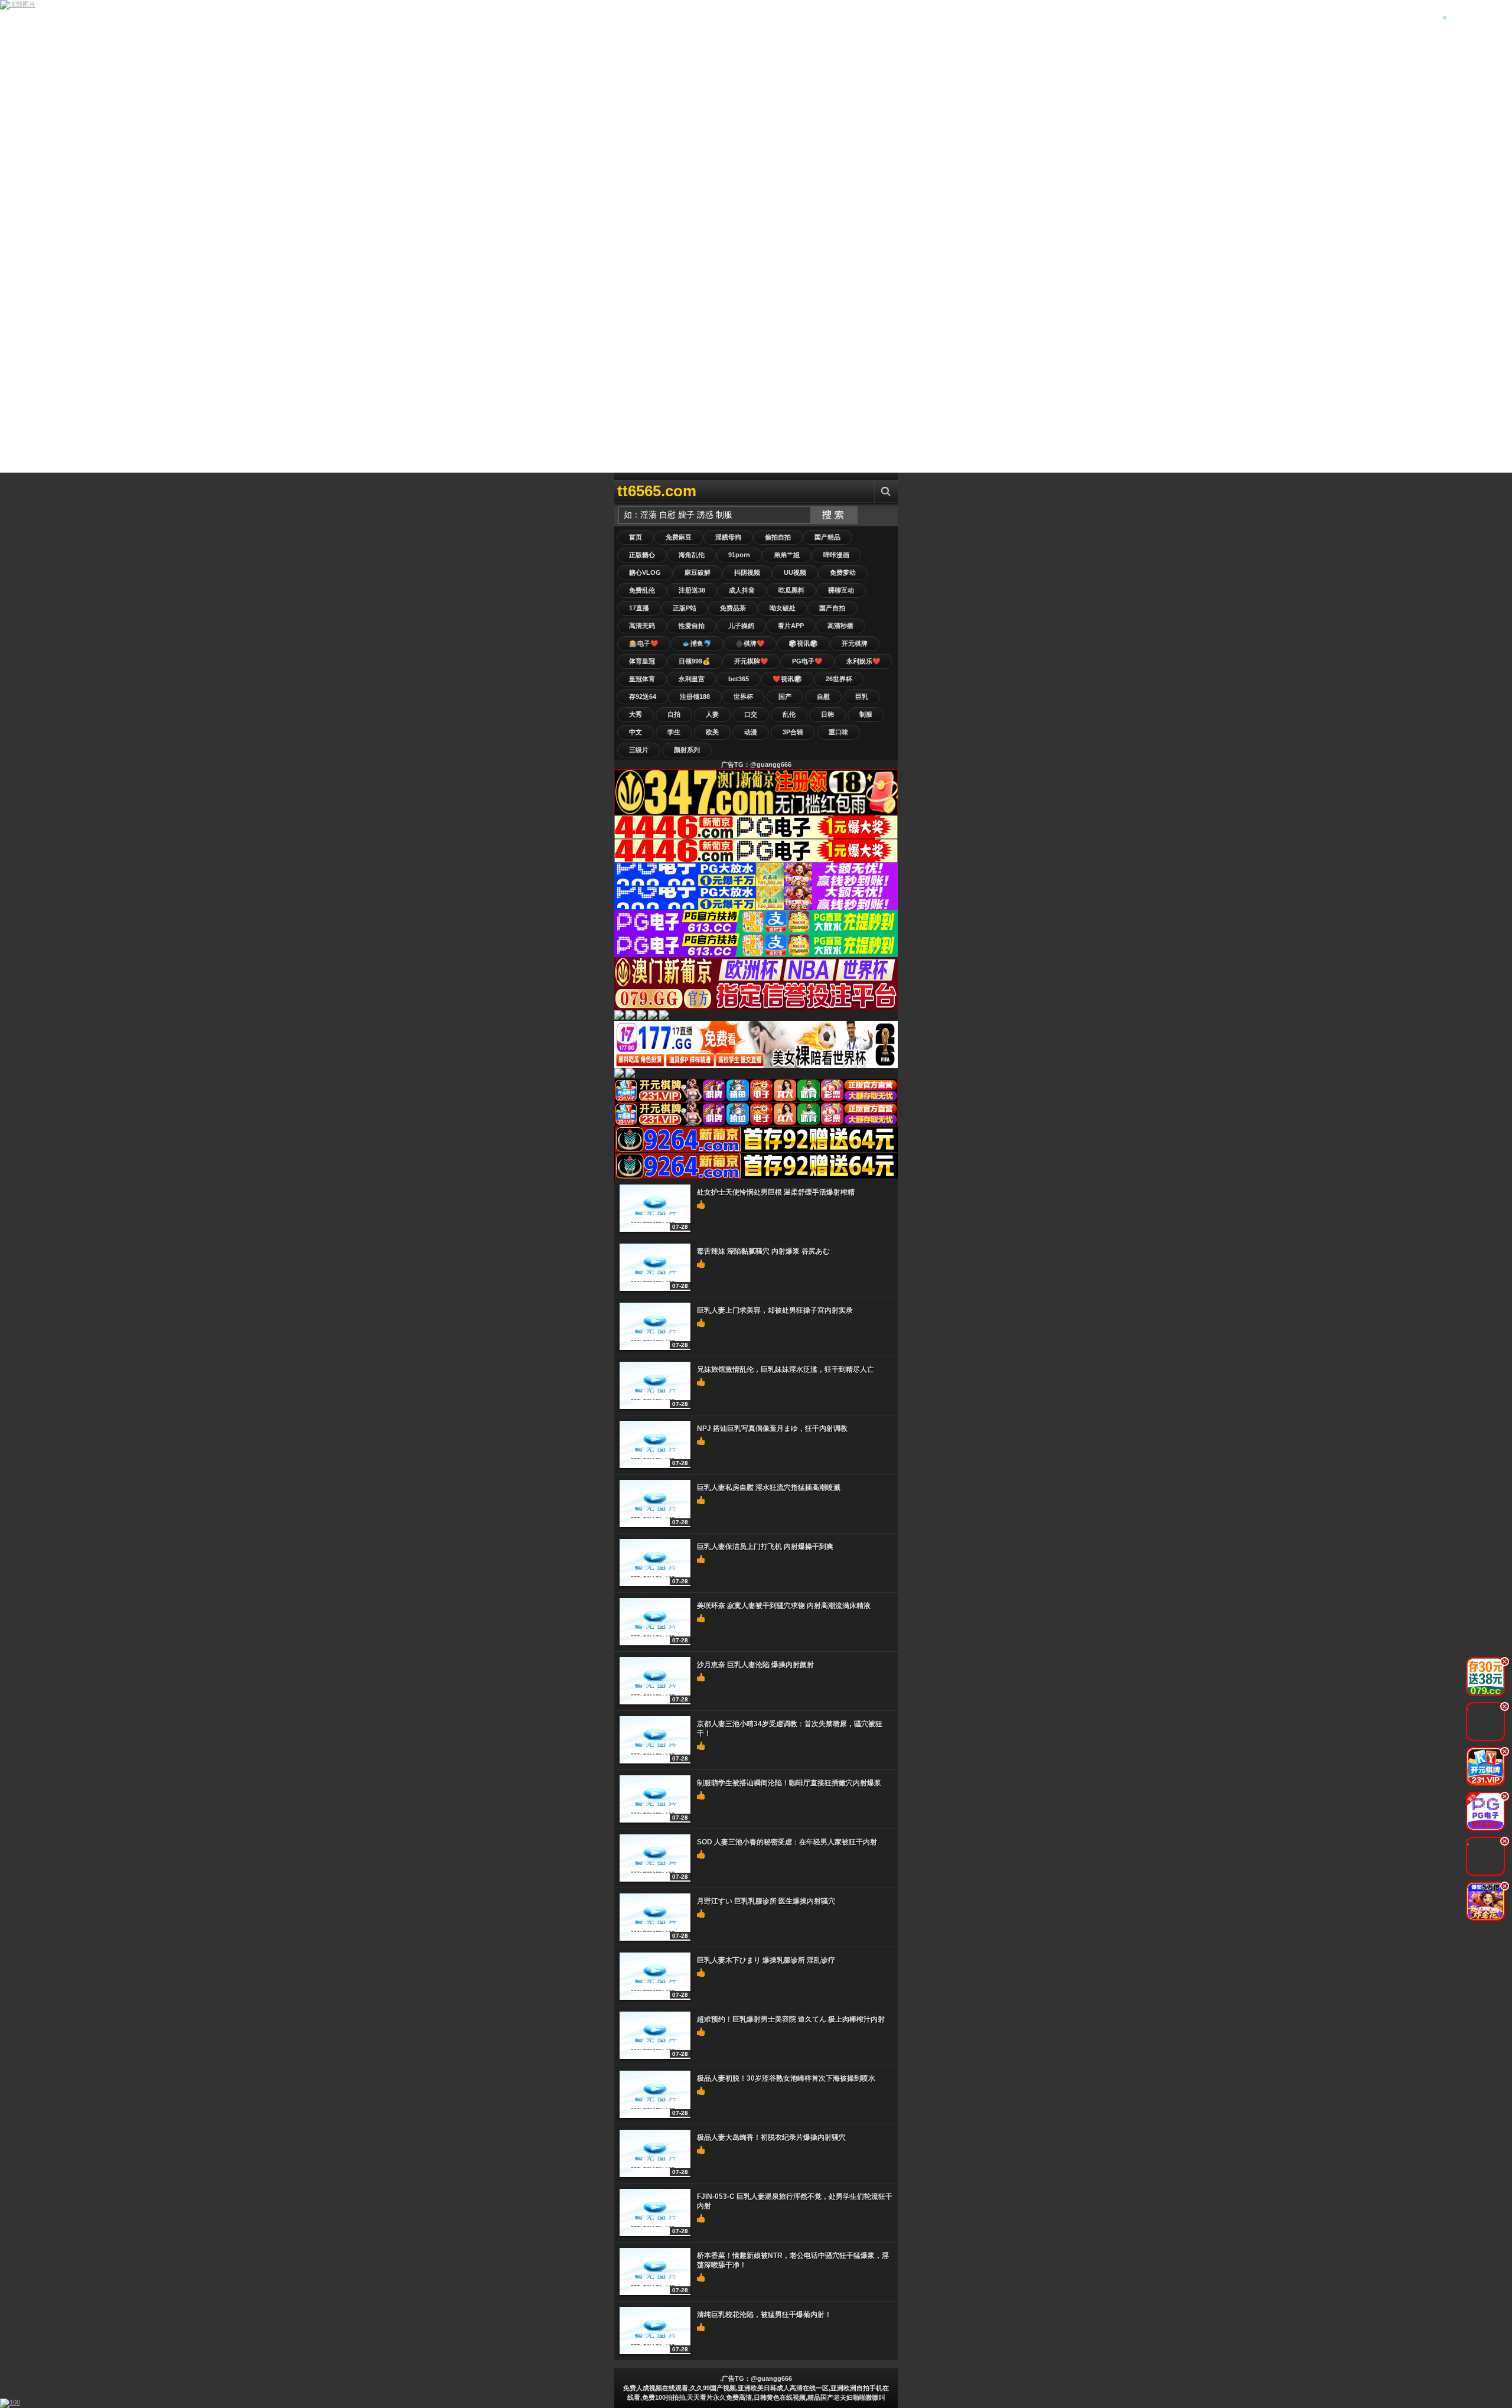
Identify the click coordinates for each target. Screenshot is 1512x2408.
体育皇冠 (642, 661)
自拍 (674, 714)
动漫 (751, 732)
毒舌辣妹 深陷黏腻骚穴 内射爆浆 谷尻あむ (763, 1251)
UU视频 (795, 572)
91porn (739, 555)
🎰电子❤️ (644, 643)
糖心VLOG (645, 572)
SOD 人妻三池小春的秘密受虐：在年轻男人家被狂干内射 (787, 1842)
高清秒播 (840, 626)
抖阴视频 (747, 572)
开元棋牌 (855, 643)
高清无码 (642, 626)
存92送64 (643, 697)
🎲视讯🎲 (803, 643)
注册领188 (695, 697)
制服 (866, 714)
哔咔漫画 (836, 555)
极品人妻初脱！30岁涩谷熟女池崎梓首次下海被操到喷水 (786, 2078)
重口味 (838, 732)
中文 (636, 732)
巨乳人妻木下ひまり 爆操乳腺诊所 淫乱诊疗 (766, 1960)
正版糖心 (642, 555)
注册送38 (692, 590)
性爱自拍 (692, 626)
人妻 (712, 714)
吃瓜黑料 (791, 590)
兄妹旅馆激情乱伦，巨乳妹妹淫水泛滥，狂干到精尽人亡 (786, 1369)
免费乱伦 (642, 590)
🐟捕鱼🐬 (697, 643)
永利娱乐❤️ (863, 661)
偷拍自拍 (778, 537)
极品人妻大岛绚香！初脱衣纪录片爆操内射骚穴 (771, 2137)
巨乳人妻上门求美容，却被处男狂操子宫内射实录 (775, 1310)
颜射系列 (687, 750)
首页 (636, 537)
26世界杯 (839, 679)
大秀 (636, 714)
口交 (751, 714)
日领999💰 (695, 661)
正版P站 (685, 608)
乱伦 (789, 714)
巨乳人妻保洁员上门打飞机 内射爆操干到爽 (765, 1547)
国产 (785, 697)
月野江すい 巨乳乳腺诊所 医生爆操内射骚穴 (766, 1901)
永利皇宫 (692, 679)
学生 (674, 732)
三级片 (639, 750)
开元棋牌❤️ (751, 661)
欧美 (712, 732)
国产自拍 (832, 608)
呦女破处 (783, 608)
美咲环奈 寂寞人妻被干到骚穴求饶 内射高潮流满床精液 (784, 1606)
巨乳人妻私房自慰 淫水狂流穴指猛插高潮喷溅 (769, 1488)
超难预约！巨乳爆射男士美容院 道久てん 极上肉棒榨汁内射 (791, 2019)
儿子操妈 (741, 626)
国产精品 (827, 537)
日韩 (827, 714)
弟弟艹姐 (787, 555)
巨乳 (862, 697)
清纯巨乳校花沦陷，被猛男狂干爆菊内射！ (764, 2315)
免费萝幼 (843, 572)
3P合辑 (793, 732)
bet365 (739, 679)
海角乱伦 (692, 555)
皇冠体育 (642, 679)
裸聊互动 (841, 590)
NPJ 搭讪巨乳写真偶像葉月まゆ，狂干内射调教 (772, 1428)
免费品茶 (733, 608)
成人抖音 (742, 590)
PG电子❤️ (807, 661)
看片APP (791, 626)
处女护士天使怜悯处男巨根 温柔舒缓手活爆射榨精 (776, 1192)
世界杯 (743, 697)
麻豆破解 (698, 572)
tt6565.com (657, 491)
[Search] (886, 491)
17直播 (639, 608)
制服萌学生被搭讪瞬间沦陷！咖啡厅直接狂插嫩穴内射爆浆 (789, 1783)
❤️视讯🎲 (787, 679)
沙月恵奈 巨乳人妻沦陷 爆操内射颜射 (755, 1665)
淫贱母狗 (728, 537)
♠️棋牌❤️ (750, 643)
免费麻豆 (679, 537)
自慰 (823, 697)
